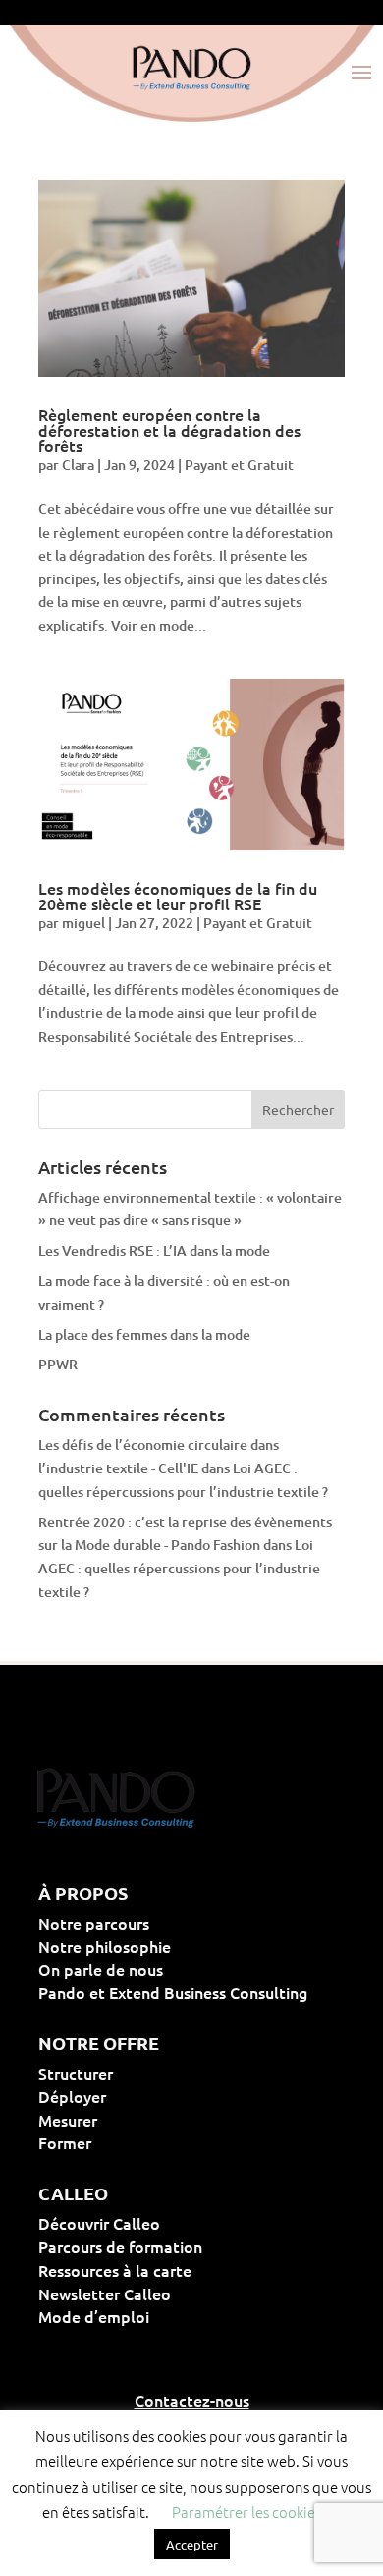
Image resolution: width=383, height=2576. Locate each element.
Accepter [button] (192, 2544)
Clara (78, 464)
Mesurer (131, 2120)
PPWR (58, 1364)
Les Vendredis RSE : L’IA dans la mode (154, 1250)
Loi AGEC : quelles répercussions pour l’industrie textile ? (179, 1568)
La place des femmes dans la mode (144, 1335)
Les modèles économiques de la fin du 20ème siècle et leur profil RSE (178, 896)
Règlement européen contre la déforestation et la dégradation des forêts (169, 430)
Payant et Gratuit (239, 464)
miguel (83, 923)
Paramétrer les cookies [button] (246, 2512)
